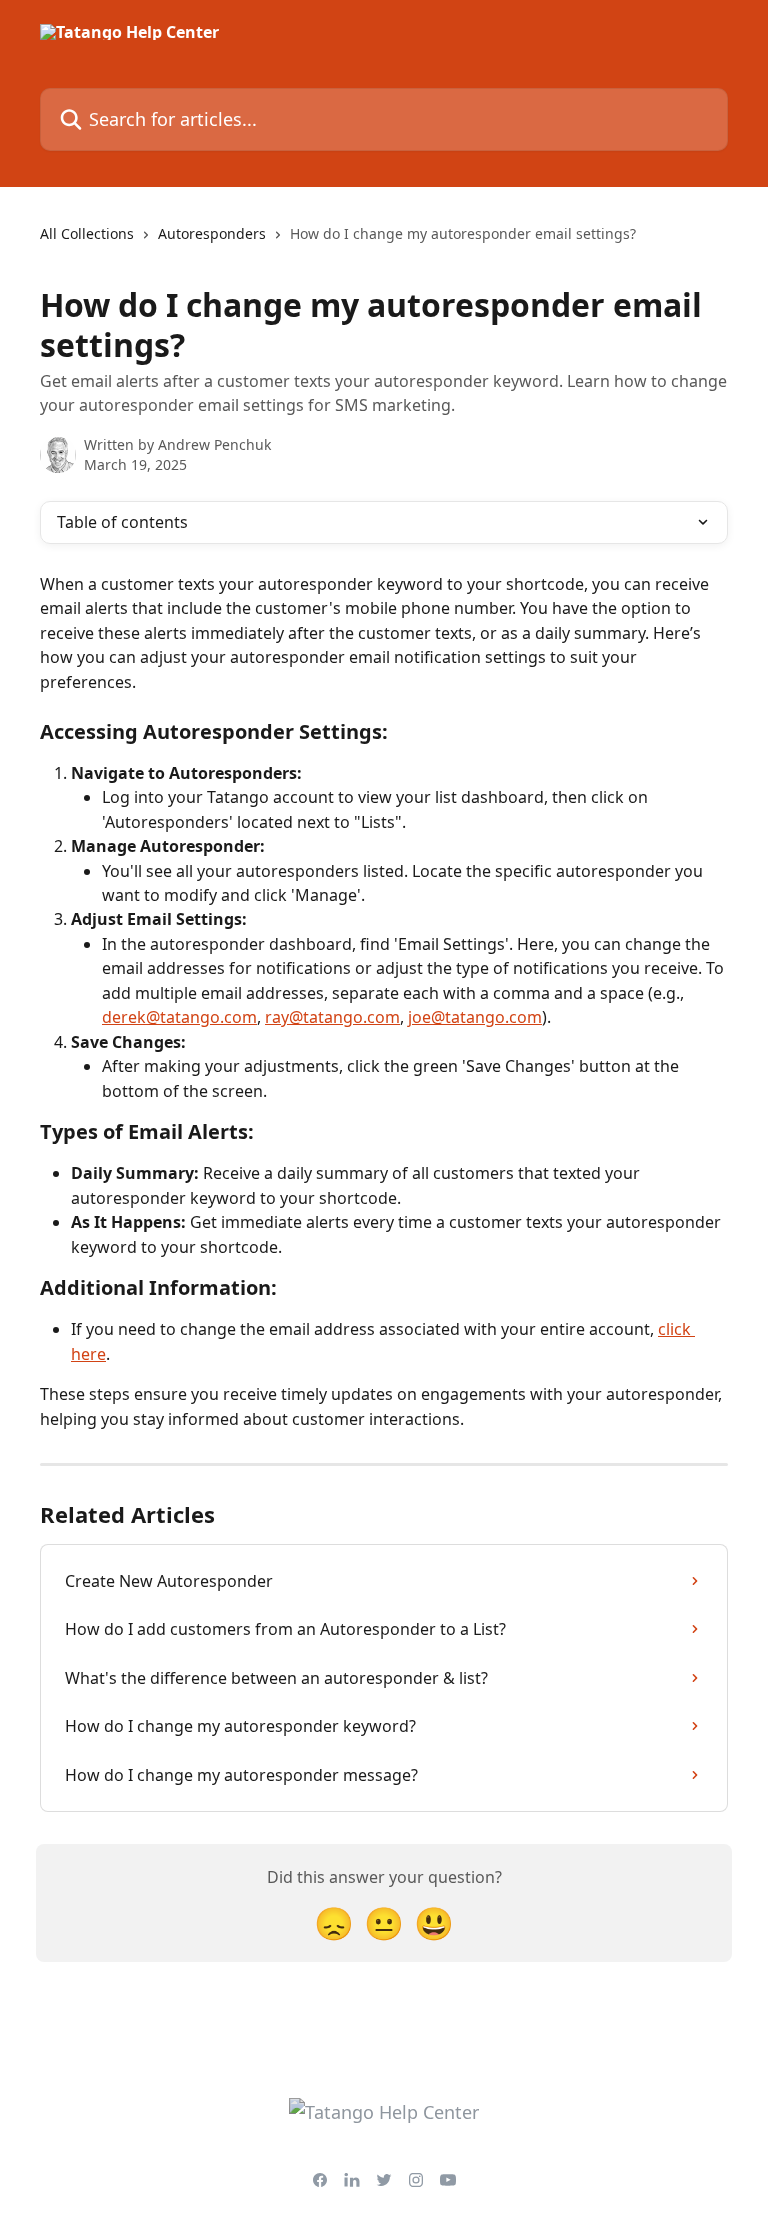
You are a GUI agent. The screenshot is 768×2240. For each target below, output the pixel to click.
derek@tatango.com (179, 1017)
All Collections (87, 233)
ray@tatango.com (332, 1017)
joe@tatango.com (475, 1017)
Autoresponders (212, 233)
